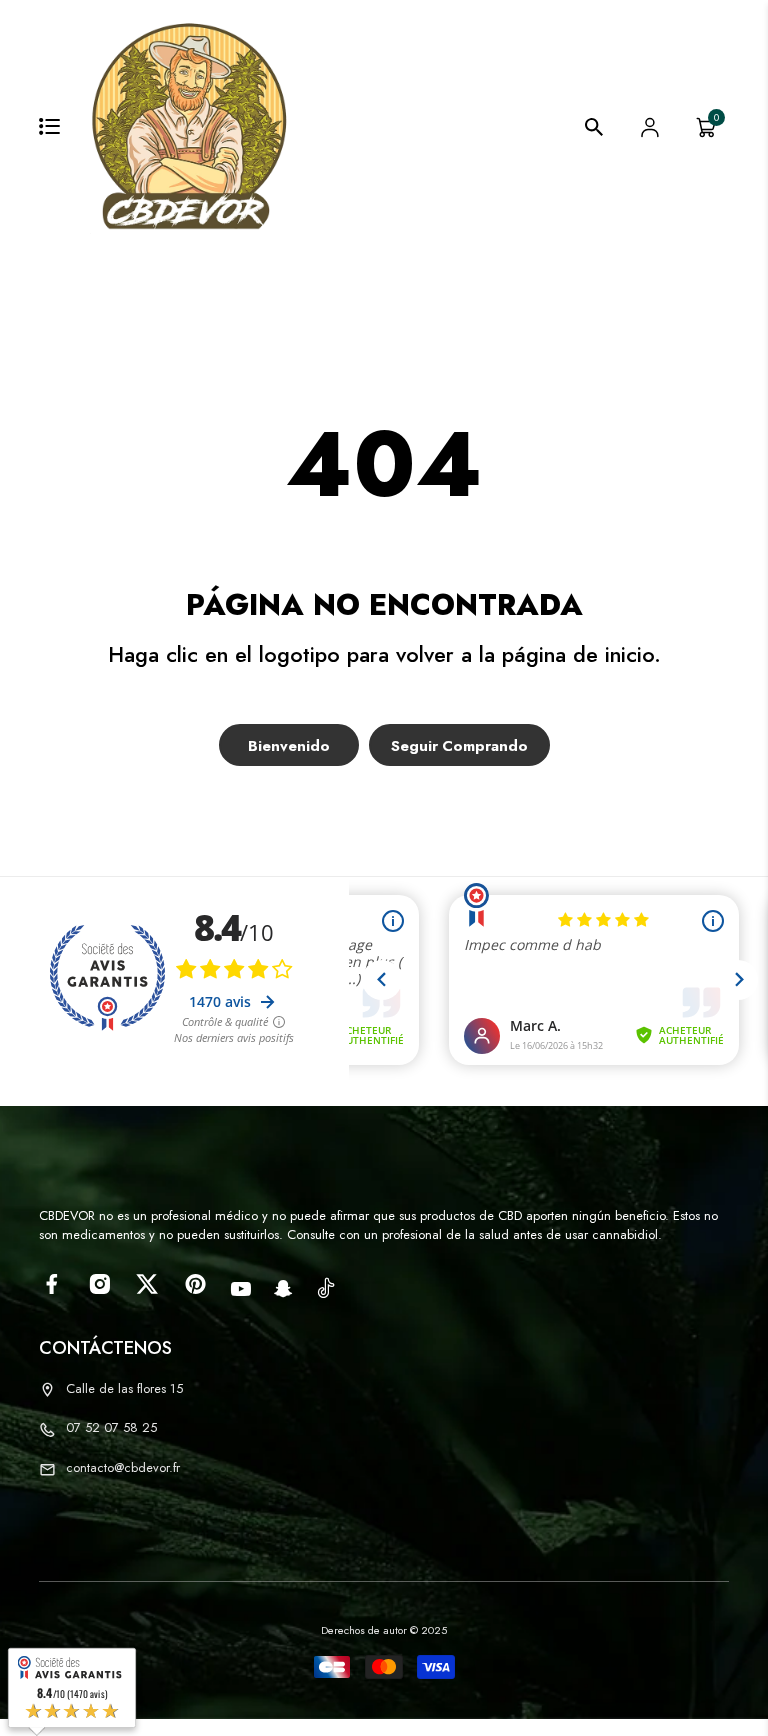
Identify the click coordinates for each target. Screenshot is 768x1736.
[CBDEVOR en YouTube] (241, 1289)
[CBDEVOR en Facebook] (51, 1284)
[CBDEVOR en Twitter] (147, 1284)
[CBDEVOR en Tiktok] (326, 1287)
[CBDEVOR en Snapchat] (283, 1289)
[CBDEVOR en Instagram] (99, 1284)
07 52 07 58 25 (111, 1427)
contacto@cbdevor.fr (123, 1467)
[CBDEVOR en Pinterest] (195, 1284)
